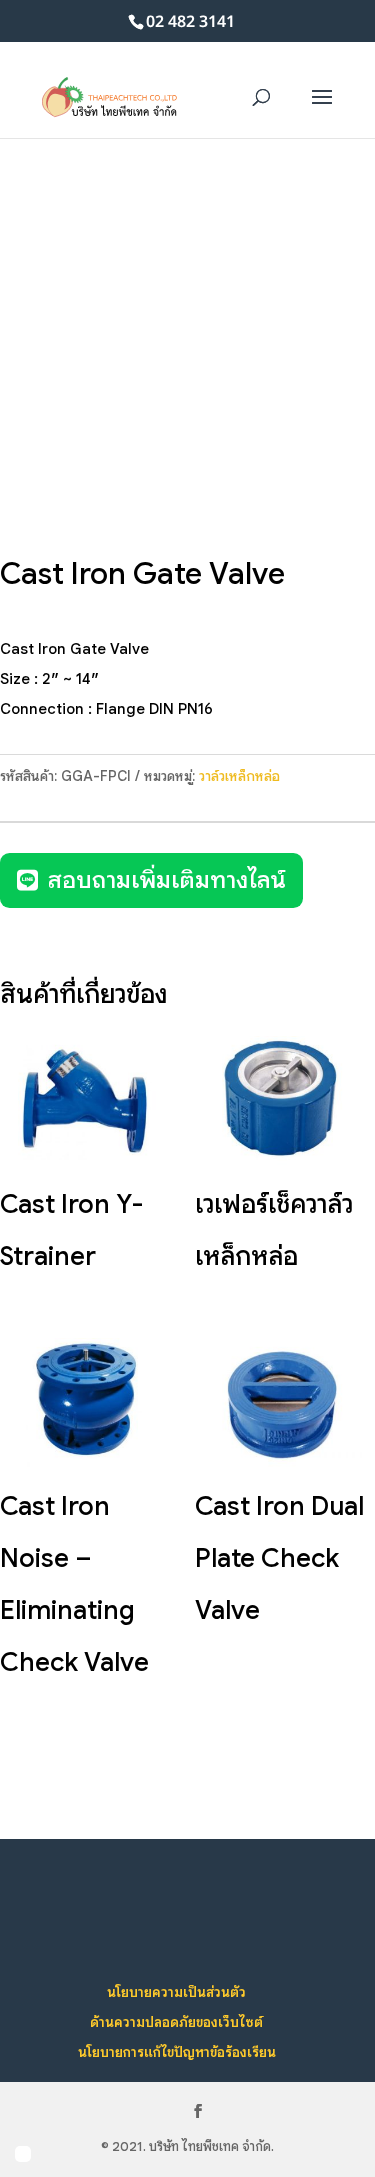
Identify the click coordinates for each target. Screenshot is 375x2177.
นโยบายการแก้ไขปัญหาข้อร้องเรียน (177, 2052)
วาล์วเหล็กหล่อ (239, 776)
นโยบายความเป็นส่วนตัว (176, 1992)
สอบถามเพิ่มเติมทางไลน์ (167, 880)
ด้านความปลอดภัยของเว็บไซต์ (176, 2022)
